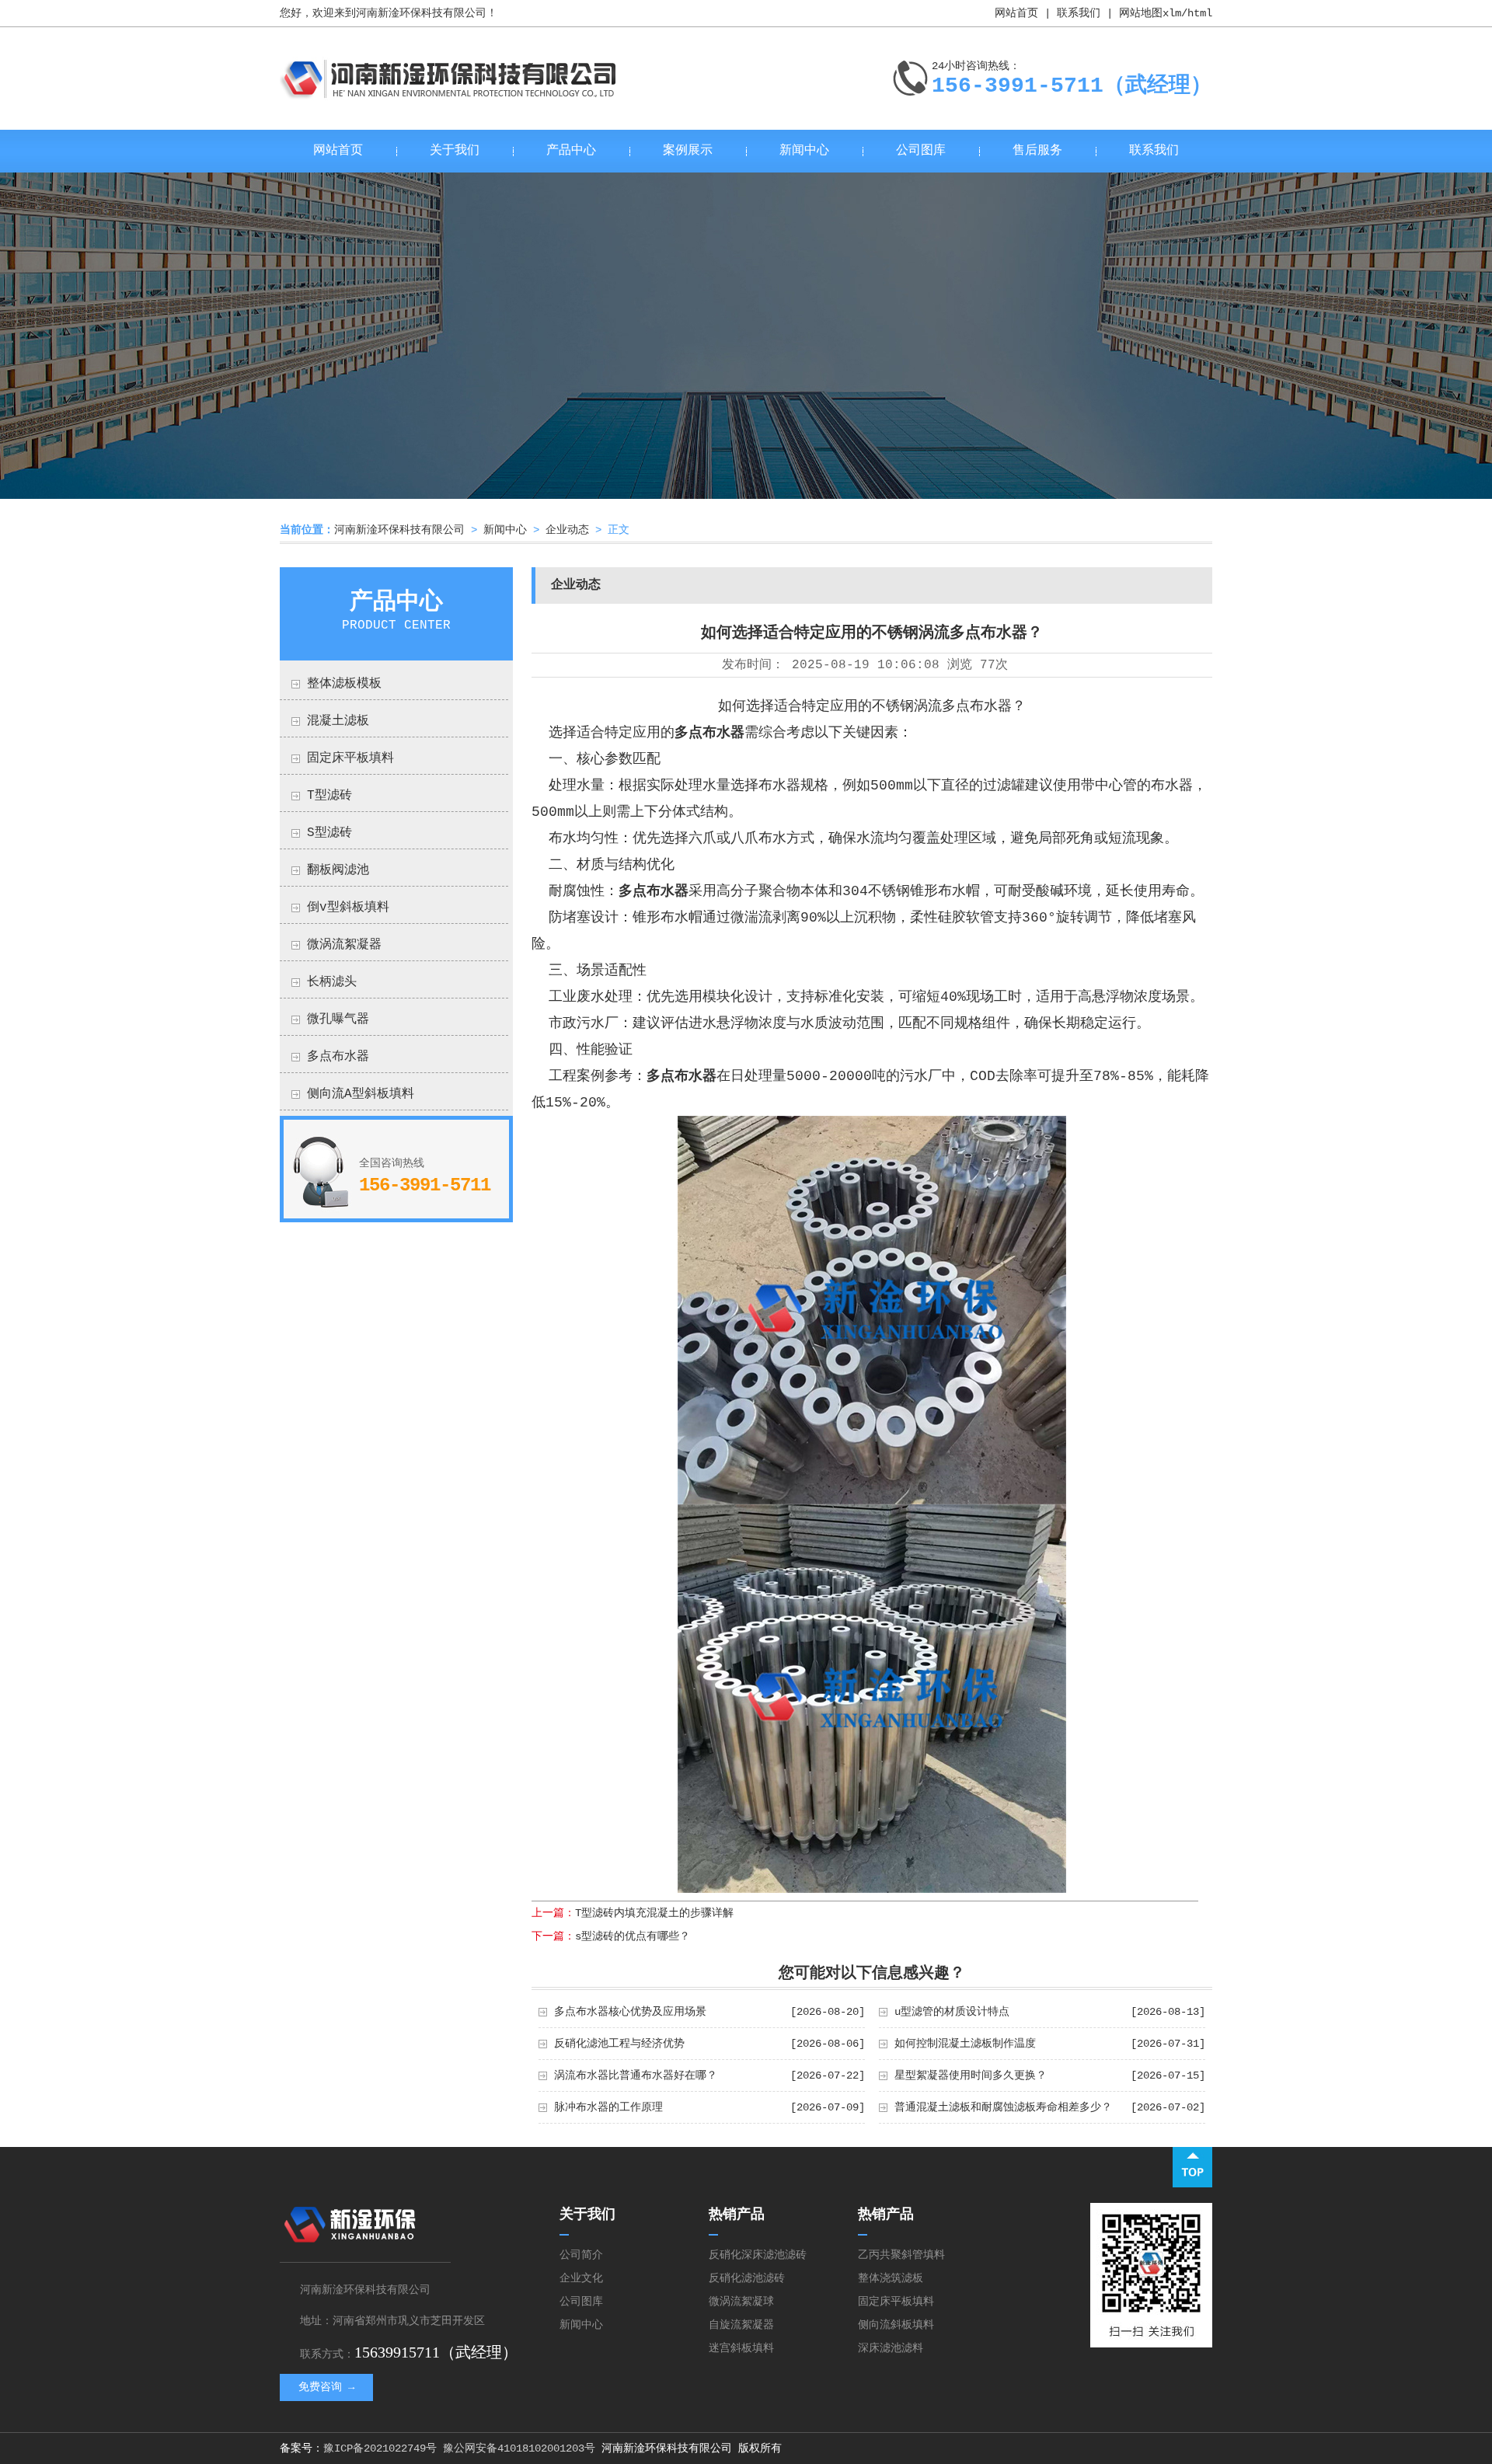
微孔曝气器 (338, 1019)
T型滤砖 (329, 796)
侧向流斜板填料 (896, 2325)
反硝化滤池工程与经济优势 (619, 2044)
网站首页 (1016, 13)
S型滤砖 (329, 833)
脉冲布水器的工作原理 (608, 2107)
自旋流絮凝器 (741, 2325)
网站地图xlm (1150, 13)
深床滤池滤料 (891, 2348)
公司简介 (581, 2255)
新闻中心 (804, 151)
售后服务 (1037, 151)
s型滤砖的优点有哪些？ (633, 1936)
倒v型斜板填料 (348, 908)
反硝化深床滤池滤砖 (758, 2255)
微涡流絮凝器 (344, 945)
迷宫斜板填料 (741, 2348)
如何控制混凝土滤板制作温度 (965, 2044)
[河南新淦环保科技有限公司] (450, 94)
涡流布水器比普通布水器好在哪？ (636, 2075)
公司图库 (921, 151)
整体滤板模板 (344, 684)
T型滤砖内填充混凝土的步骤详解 (654, 1913)
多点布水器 (338, 1057)
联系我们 (1079, 13)
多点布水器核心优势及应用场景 (630, 2012)
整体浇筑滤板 (891, 2278)
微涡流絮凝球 (741, 2302)
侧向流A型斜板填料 (361, 1094)
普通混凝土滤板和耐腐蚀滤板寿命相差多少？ (1003, 2107)
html (1200, 13)
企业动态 (567, 530)
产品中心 (571, 151)
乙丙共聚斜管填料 (901, 2255)
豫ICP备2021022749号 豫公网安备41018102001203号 (459, 2448)
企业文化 (581, 2278)
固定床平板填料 (350, 758)
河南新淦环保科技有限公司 (399, 530)
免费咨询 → (326, 2387)
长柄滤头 (332, 982)
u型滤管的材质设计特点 (952, 2012)
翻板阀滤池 (338, 870)
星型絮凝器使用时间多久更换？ (971, 2075)
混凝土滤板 (338, 721)
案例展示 (688, 151)
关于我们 (455, 151)
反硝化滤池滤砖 (747, 2278)
